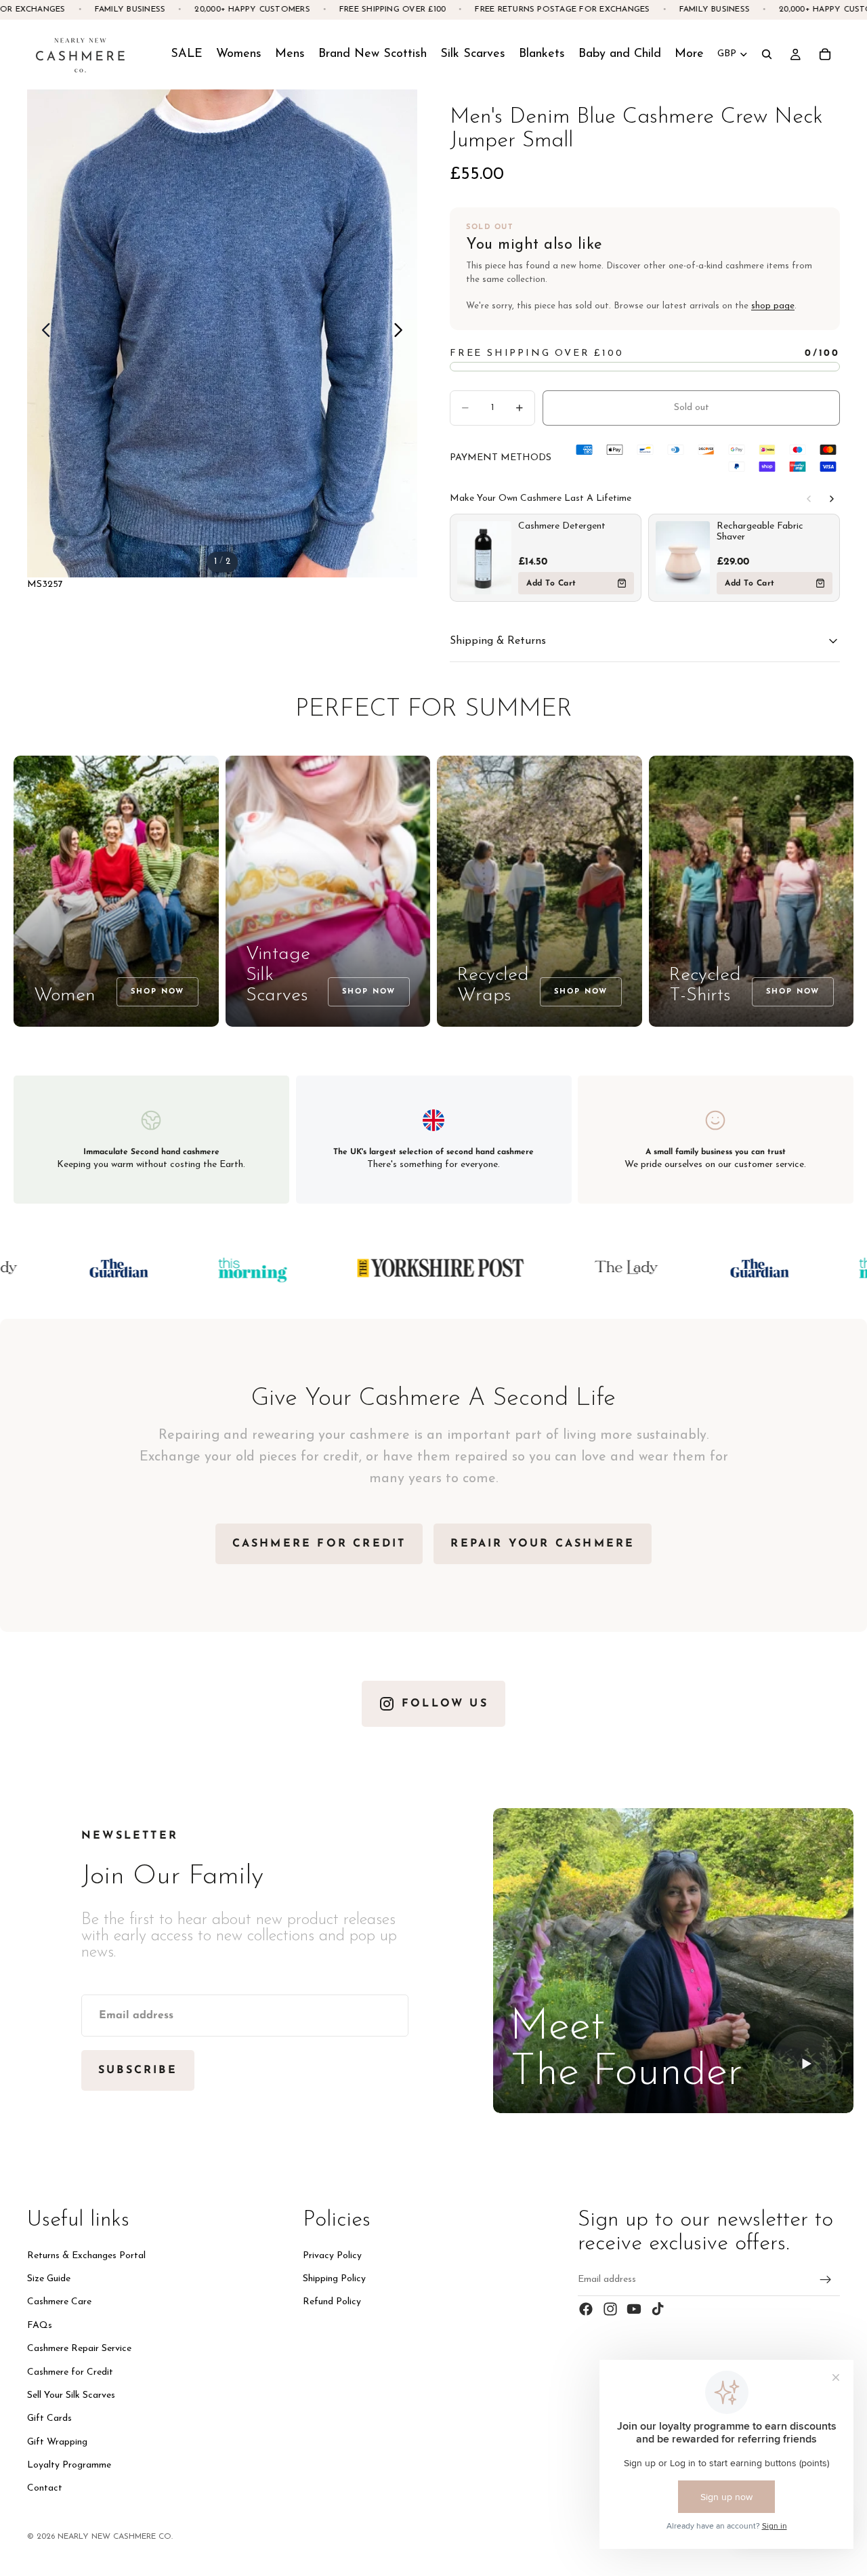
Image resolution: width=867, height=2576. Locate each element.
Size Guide (49, 2279)
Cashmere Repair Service (79, 2349)
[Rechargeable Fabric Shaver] (683, 558)
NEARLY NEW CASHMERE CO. (115, 2537)
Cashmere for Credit (70, 2372)
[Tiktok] (658, 2309)
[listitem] (689, 54)
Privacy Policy (332, 2256)
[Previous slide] (42, 333)
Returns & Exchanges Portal (86, 2256)
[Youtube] (634, 2309)
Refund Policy (332, 2302)
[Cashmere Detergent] (484, 558)
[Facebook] (586, 2309)
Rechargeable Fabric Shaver (760, 532)
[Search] (767, 54)
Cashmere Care (59, 2302)
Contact (45, 2489)
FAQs (40, 2326)
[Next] (832, 499)
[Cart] (825, 54)
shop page (773, 306)
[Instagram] (610, 2309)
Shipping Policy (334, 2279)
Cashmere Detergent (562, 526)
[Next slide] (402, 333)
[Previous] (809, 499)
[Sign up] (826, 2280)
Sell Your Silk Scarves (71, 2395)
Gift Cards (49, 2418)
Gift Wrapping (57, 2442)
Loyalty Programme (69, 2465)
